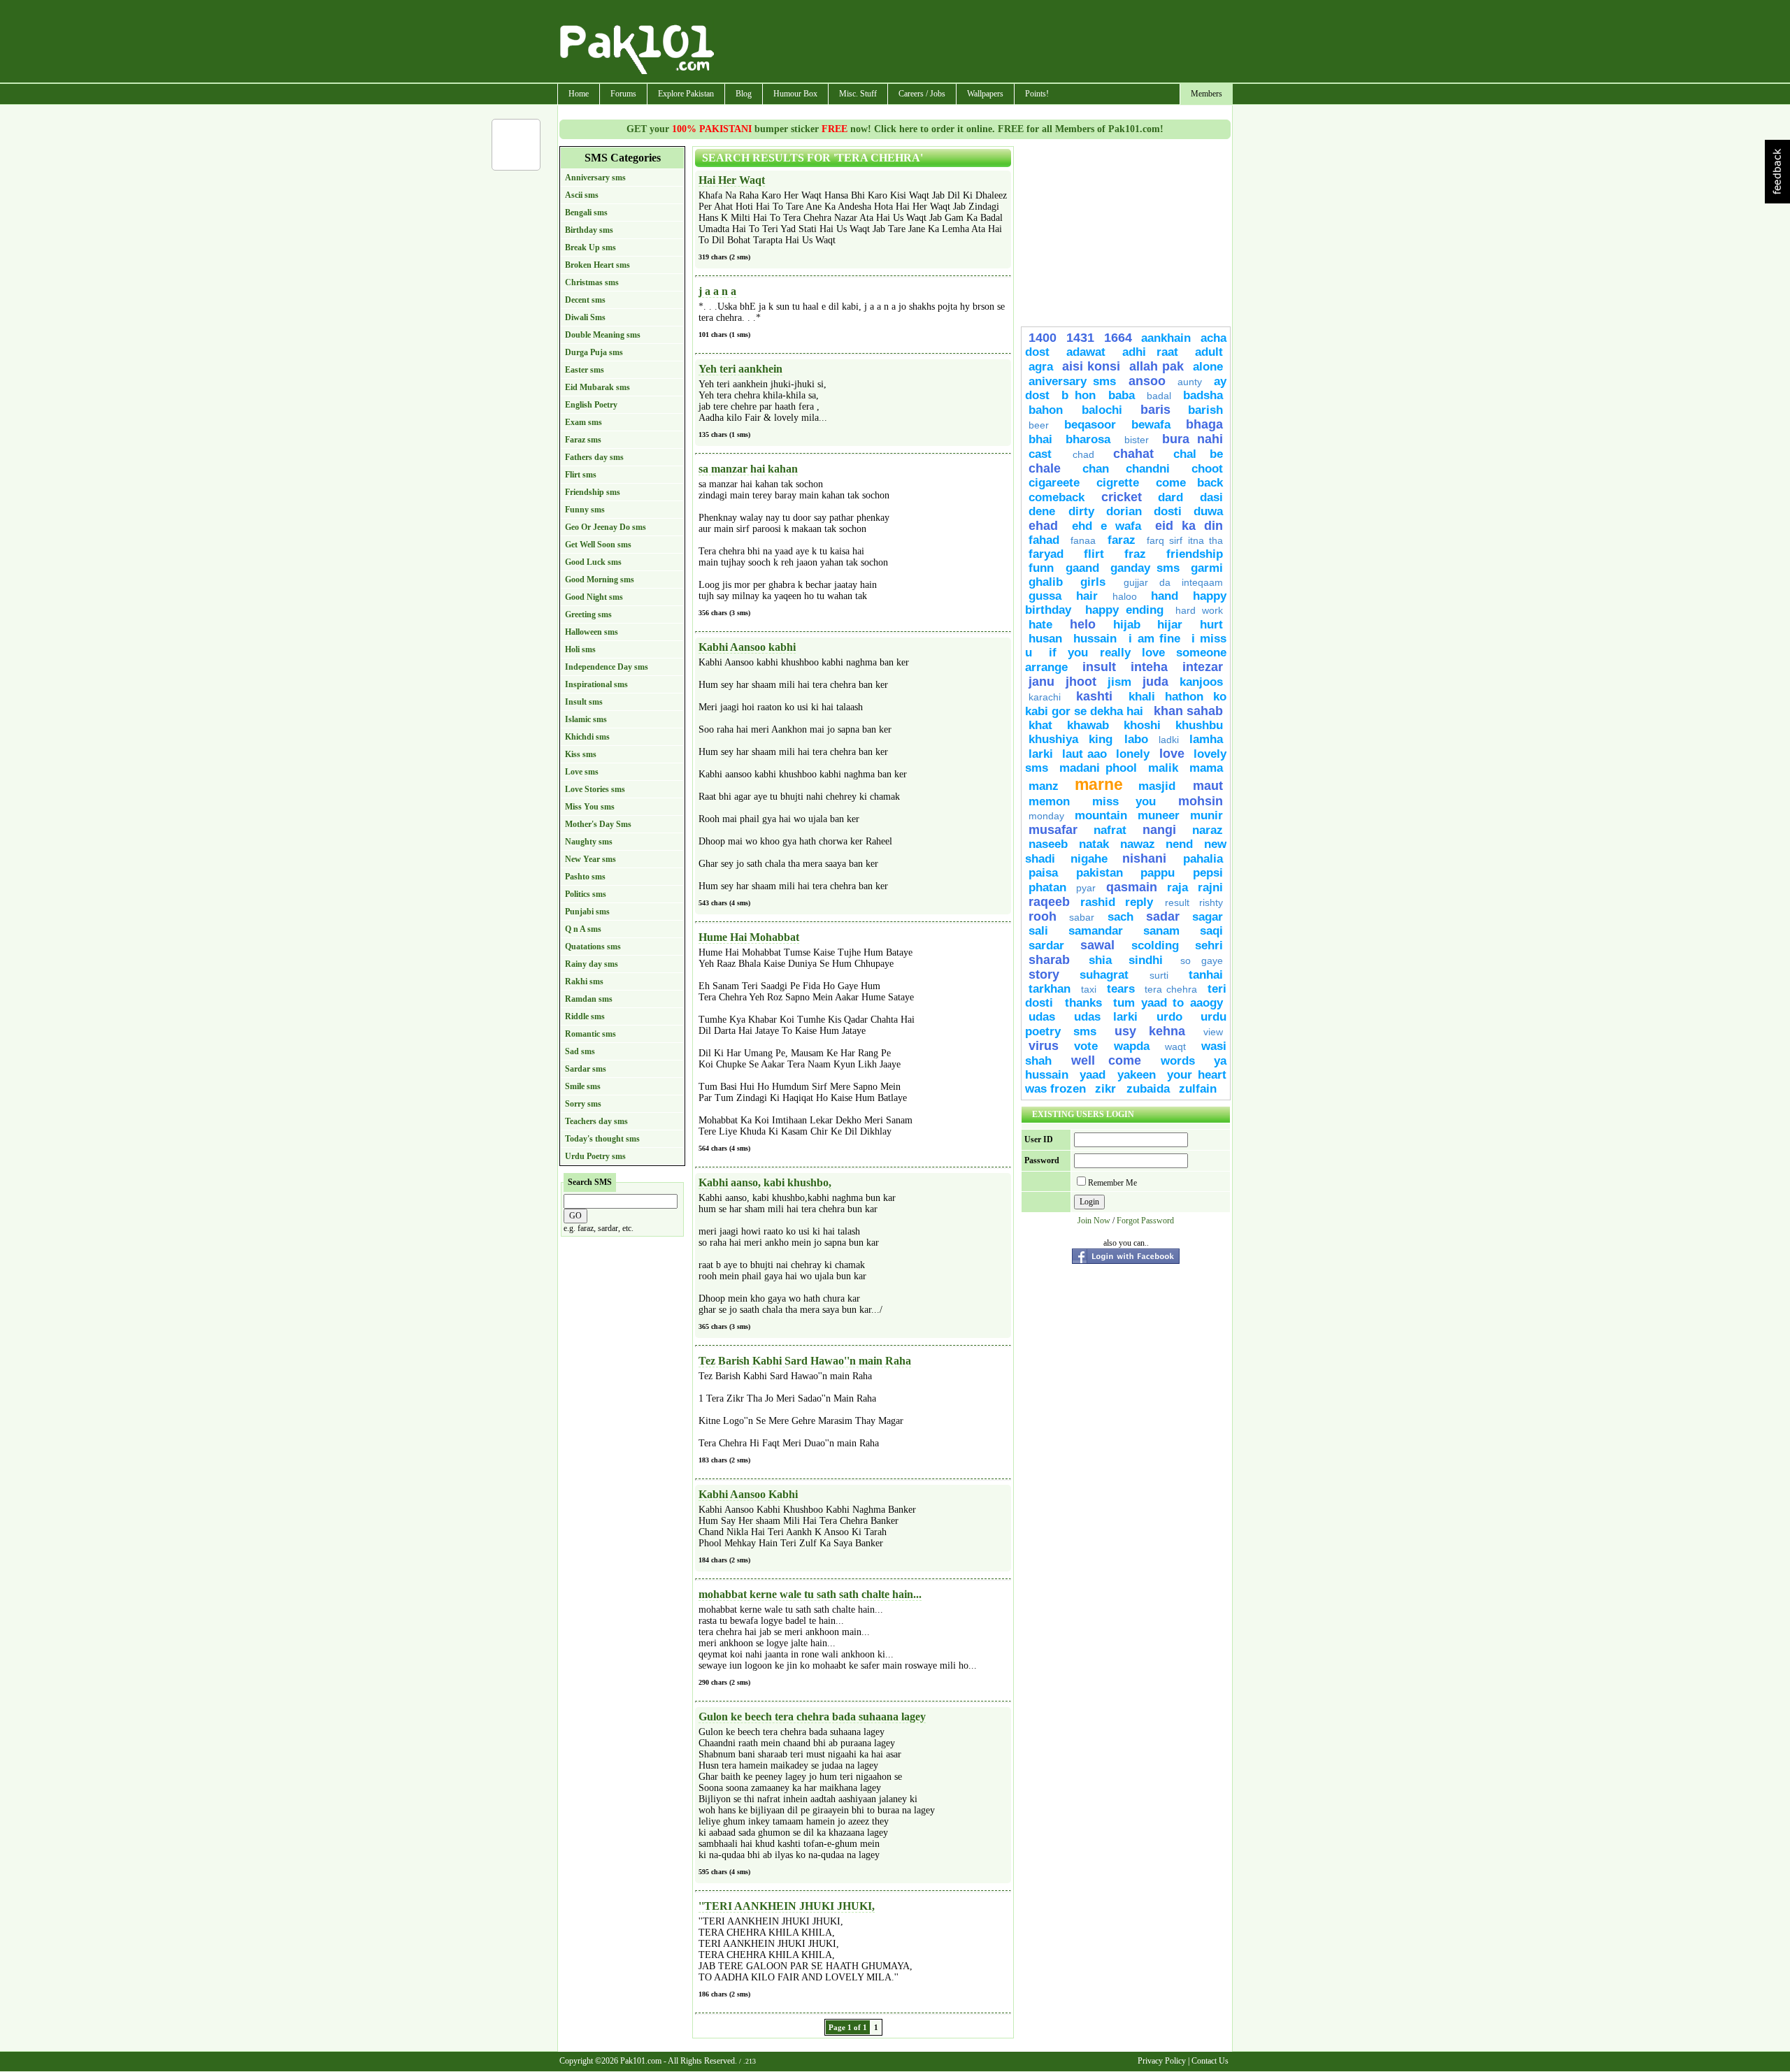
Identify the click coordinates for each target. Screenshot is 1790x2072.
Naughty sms (589, 842)
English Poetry (591, 405)
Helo (1083, 624)
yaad (1093, 1075)
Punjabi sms (587, 912)
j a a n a (717, 291)
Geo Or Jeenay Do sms (606, 527)
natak (1094, 844)
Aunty (1190, 382)
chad (1083, 454)
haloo (1125, 596)
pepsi (1208, 873)
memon (1049, 801)
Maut (1208, 786)
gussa (1045, 596)
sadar (1163, 916)
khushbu (1199, 725)
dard (1170, 497)
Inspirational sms (596, 684)
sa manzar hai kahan (748, 469)
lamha (1206, 739)
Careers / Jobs (922, 94)
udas (1042, 1017)
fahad (1044, 540)
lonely (1133, 754)
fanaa (1083, 540)
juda (1155, 682)
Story (1044, 974)
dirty (1081, 511)
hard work (1199, 610)
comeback (1057, 497)
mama (1206, 768)
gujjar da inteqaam (1174, 582)
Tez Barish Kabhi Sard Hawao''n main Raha (805, 1361)
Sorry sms (583, 1104)
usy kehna (1150, 1031)
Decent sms (585, 300)
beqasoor (1090, 425)
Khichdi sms (587, 737)
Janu (1041, 682)
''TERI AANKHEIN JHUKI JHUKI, (787, 1906)
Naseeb (1048, 844)
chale (1045, 468)
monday (1046, 816)
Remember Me (1112, 1183)
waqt (1175, 1046)
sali (1038, 931)
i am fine (1154, 639)
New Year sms (590, 859)
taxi (1089, 989)
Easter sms (585, 370)
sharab (1055, 960)
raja (1177, 887)
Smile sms (583, 1086)
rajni (1210, 887)
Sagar (1208, 917)
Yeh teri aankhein (740, 369)
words (1178, 1061)
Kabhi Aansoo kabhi (747, 647)
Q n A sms (583, 929)
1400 (1043, 338)
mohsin (1201, 801)
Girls (1093, 582)
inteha (1149, 667)
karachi (1045, 697)
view (1213, 1032)
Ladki (1169, 740)
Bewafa (1151, 425)
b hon (1079, 395)
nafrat (1110, 830)
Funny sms (585, 510)
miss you (1124, 801)
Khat (1040, 725)
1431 (1080, 338)
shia (1100, 960)
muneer (1159, 815)
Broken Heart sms (597, 265)
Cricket (1122, 497)
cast (1047, 454)
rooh (1043, 916)
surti (1159, 975)
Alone (1208, 367)
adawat (1086, 352)
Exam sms (583, 422)
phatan (1047, 887)
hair (1087, 596)
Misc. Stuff (858, 94)
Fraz (1135, 554)
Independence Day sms (607, 667)
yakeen (1137, 1075)
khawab (1088, 725)
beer (1039, 425)
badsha (1203, 395)
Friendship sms (593, 492)
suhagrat (1104, 975)
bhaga (1204, 424)
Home (579, 94)
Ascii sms (582, 195)
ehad (1043, 526)
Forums (623, 94)
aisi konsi (1091, 366)
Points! (1037, 94)
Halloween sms (592, 632)
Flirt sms (581, 475)
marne (1099, 784)
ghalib (1046, 582)
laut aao (1084, 754)
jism (1119, 682)
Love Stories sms (595, 789)
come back (1189, 483)
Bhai (1040, 439)
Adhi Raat (1151, 352)
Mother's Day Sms (598, 824)
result (1177, 902)
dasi (1211, 497)
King (1103, 739)
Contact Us (1210, 2061)
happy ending (1124, 610)
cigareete (1054, 483)
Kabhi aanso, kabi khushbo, (765, 1182)
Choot (1207, 469)
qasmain (1132, 887)
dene (1045, 511)
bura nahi (1193, 439)
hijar (1170, 625)
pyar (1086, 888)
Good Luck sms (593, 562)
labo (1136, 739)
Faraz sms (583, 440)
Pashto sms (585, 877)
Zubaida (1148, 1089)
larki (1041, 754)
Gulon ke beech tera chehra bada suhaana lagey (812, 1717)
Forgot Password (1145, 1221)
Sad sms (580, 1051)
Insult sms (584, 702)
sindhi (1146, 960)
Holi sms (580, 649)
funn (1041, 568)
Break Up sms (590, 247)
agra (1041, 367)
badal (1159, 396)
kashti (1094, 696)
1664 (1118, 338)
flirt (1094, 554)
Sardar (1046, 945)
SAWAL (1097, 945)
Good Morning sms (600, 580)
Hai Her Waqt (732, 180)
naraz (1208, 830)
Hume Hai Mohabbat (749, 937)
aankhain (1166, 338)
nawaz (1138, 844)
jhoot (1081, 682)
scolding (1155, 945)
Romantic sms (590, 1034)
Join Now (1094, 1221)
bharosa (1088, 439)
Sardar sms (586, 1069)
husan (1045, 639)
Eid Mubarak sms (597, 387)
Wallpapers (985, 94)
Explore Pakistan (686, 94)
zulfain (1198, 1089)
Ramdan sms (589, 999)
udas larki (1106, 1017)
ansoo (1147, 381)
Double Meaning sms (603, 335)
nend (1179, 844)
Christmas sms (592, 282)
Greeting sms (588, 614)
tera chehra (1171, 989)
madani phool (1098, 768)
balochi (1102, 410)
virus (1044, 1046)
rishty (1211, 902)
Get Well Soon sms (598, 545)
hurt (1211, 625)
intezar (1203, 667)
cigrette (1118, 483)
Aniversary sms (1072, 381)
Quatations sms (593, 947)
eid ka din (1189, 526)
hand (1165, 596)
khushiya (1053, 739)
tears (1121, 989)
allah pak (1156, 366)
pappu (1158, 873)
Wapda (1132, 1046)
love (1172, 754)
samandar (1096, 931)
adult (1209, 352)
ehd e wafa (1107, 526)
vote (1086, 1046)
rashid (1098, 902)
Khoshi (1142, 725)
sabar (1082, 917)
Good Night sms (594, 597)
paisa (1043, 873)
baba (1122, 395)
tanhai (1206, 975)
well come (1107, 1060)
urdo (1169, 1017)
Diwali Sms (585, 317)
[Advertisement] (974, 43)
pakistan (1100, 873)
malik (1163, 768)
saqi (1211, 931)
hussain (1098, 639)
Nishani (1149, 858)
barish (1205, 410)
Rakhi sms (584, 981)
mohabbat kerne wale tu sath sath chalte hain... (810, 1594)
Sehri (1209, 945)
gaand (1082, 568)
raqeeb (1049, 902)
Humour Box (795, 94)
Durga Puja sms (594, 352)
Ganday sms (1145, 568)
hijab (1127, 625)
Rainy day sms (592, 964)
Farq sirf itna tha (1185, 540)
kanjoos (1201, 682)
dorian (1124, 511)
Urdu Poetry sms (595, 1156)
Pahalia (1203, 859)
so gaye (1202, 961)
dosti (1168, 511)
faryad (1046, 554)
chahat (1133, 454)
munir (1207, 815)
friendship (1195, 554)
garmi (1207, 568)
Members (1207, 94)
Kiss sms (581, 754)
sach (1120, 917)
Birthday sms (589, 230)
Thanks (1083, 1003)
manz (1044, 786)
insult (1099, 667)
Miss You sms (590, 807)
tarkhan (1050, 989)
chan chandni (1126, 469)
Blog (744, 94)
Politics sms (586, 894)
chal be (1198, 454)
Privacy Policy (1162, 2061)
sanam (1161, 931)
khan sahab (1188, 711)
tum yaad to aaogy (1168, 1003)
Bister (1137, 440)
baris (1155, 410)
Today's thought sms (602, 1139)
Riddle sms (585, 1016)
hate (1040, 625)
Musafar (1053, 830)
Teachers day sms (596, 1121)
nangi (1159, 830)
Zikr (1107, 1089)
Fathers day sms (594, 457)
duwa (1208, 511)
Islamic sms (586, 719)
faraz (1122, 540)
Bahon (1052, 410)
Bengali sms (586, 213)
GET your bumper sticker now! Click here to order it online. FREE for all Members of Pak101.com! (895, 129)
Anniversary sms (595, 178)
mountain (1101, 815)
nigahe (1089, 859)
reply (1141, 902)
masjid (1162, 786)
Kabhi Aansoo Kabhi (748, 1494)
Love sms (582, 772)
